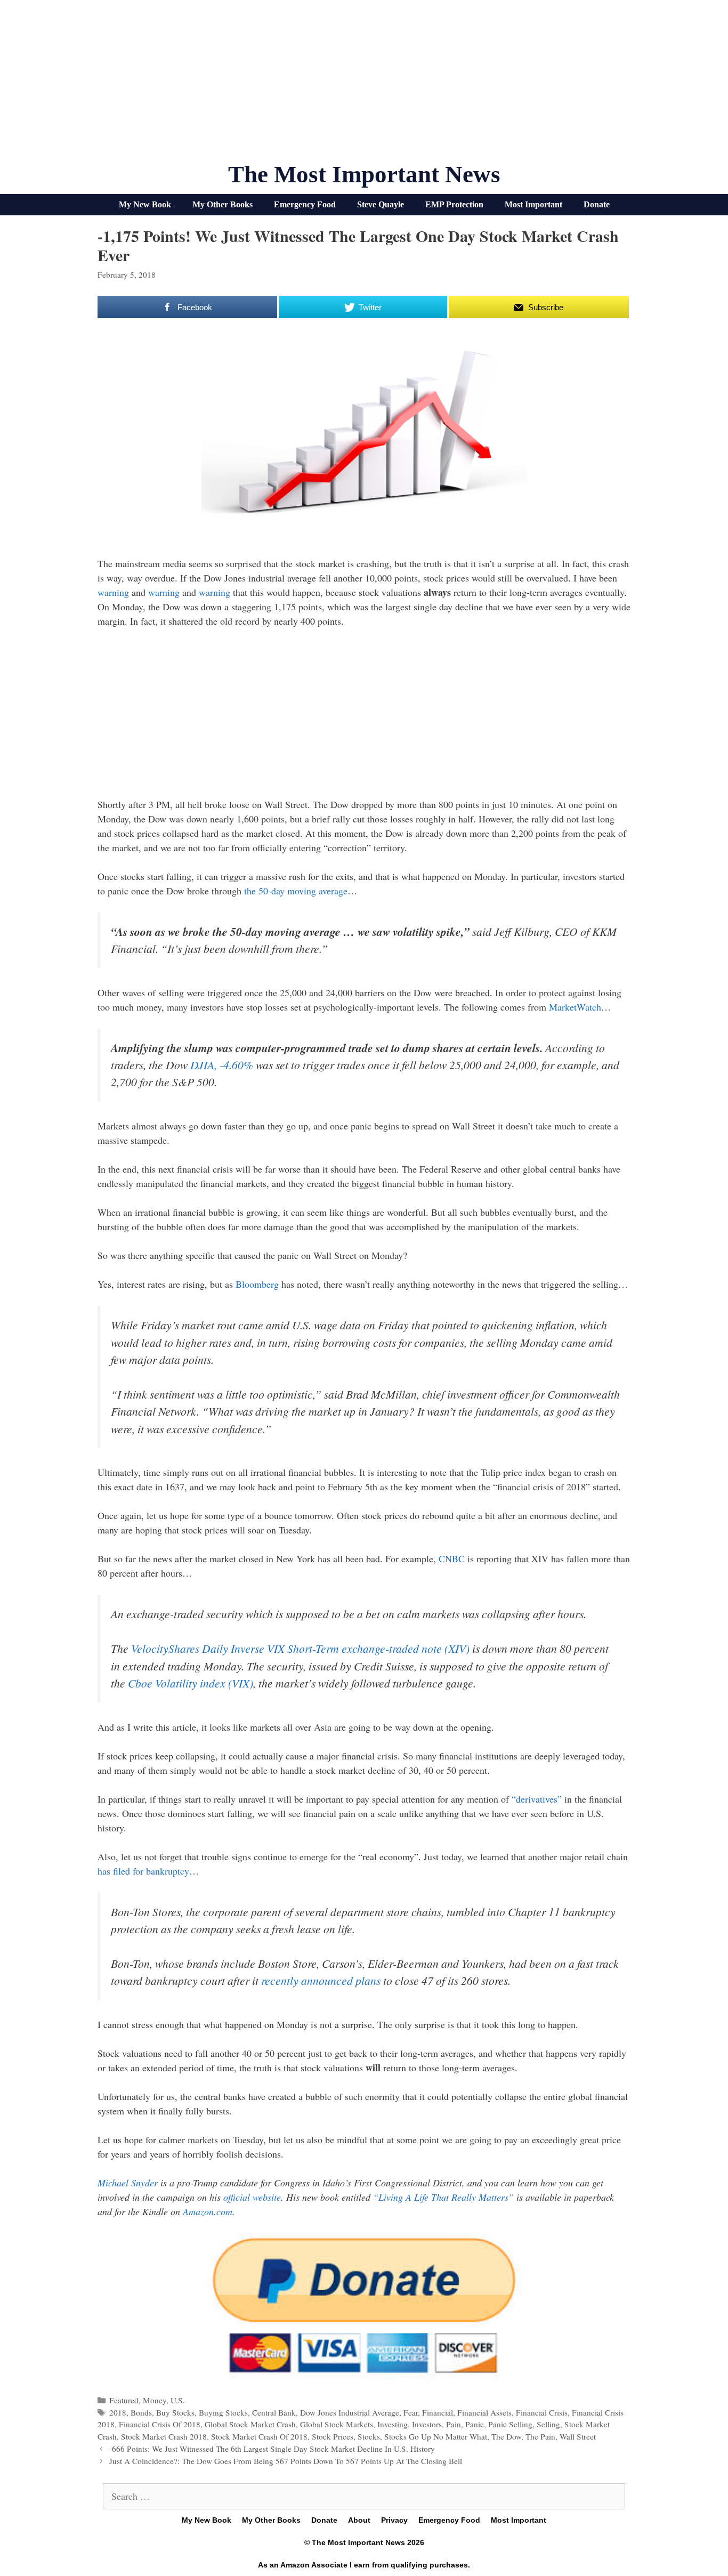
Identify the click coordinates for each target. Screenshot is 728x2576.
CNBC (452, 1558)
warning (113, 592)
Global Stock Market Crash (250, 2424)
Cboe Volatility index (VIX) (191, 1683)
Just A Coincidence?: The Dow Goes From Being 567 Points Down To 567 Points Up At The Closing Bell (286, 2461)
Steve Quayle (381, 204)
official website (252, 2197)
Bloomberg (257, 1284)
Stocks (369, 2436)
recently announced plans (321, 1980)
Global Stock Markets (337, 2424)
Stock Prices (333, 2436)
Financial (438, 2412)
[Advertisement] (364, 85)
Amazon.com (208, 2211)
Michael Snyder (128, 2183)
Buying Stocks (223, 2412)
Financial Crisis (542, 2412)
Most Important (533, 204)
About (359, 2520)
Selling (548, 2424)
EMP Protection (454, 204)
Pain (454, 2424)
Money (155, 2400)
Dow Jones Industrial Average (350, 2412)
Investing (393, 2424)
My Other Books (223, 204)
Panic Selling (510, 2424)
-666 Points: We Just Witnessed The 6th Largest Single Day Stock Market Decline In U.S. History (272, 2449)
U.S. (178, 2400)
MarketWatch (575, 1007)
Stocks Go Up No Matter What (436, 2436)
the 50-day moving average (296, 891)
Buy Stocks (175, 2412)
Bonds (141, 2412)
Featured (124, 2400)
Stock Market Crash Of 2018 (259, 2436)
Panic (475, 2424)
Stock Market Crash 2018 (164, 2436)
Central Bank (274, 2412)
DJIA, (222, 1065)
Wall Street (578, 2436)
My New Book (145, 204)
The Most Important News (364, 174)
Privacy (394, 2520)
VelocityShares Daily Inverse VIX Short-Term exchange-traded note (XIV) (300, 1648)
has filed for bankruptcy (143, 1871)
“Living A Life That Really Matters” (443, 2197)
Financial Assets (484, 2412)
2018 (118, 2412)
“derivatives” (537, 1799)
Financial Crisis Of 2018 (160, 2424)
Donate (597, 204)
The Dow (506, 2436)
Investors (427, 2424)
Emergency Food (305, 204)
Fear (411, 2412)
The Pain (540, 2436)
